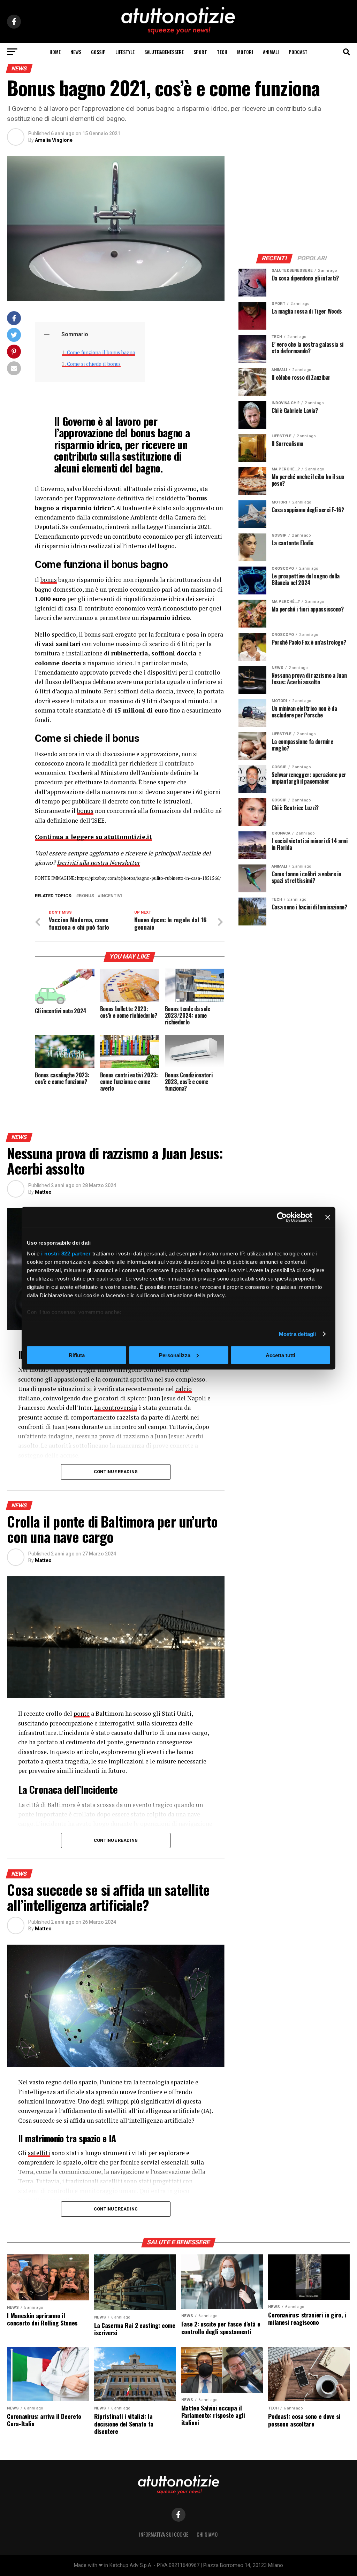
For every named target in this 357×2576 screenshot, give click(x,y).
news (76, 52)
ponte (82, 1713)
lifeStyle (125, 52)
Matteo (43, 1192)
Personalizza (175, 1355)
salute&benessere (164, 52)
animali (271, 52)
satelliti (39, 2153)
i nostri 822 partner (66, 1254)
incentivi (111, 896)
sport (200, 52)
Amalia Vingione (54, 140)
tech (222, 52)
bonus (49, 580)
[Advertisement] (294, 200)
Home (55, 52)
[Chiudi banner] (328, 1217)
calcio (184, 1389)
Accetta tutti (280, 1355)
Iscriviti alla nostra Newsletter (98, 863)
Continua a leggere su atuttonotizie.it (93, 837)
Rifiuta (77, 1355)
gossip (98, 52)
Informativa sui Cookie (164, 2534)
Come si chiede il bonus (94, 364)
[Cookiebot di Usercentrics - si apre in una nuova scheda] (282, 1217)
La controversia (116, 1408)
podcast (298, 52)
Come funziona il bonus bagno (101, 352)
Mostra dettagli (298, 1334)
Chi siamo (207, 2534)
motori (245, 52)
